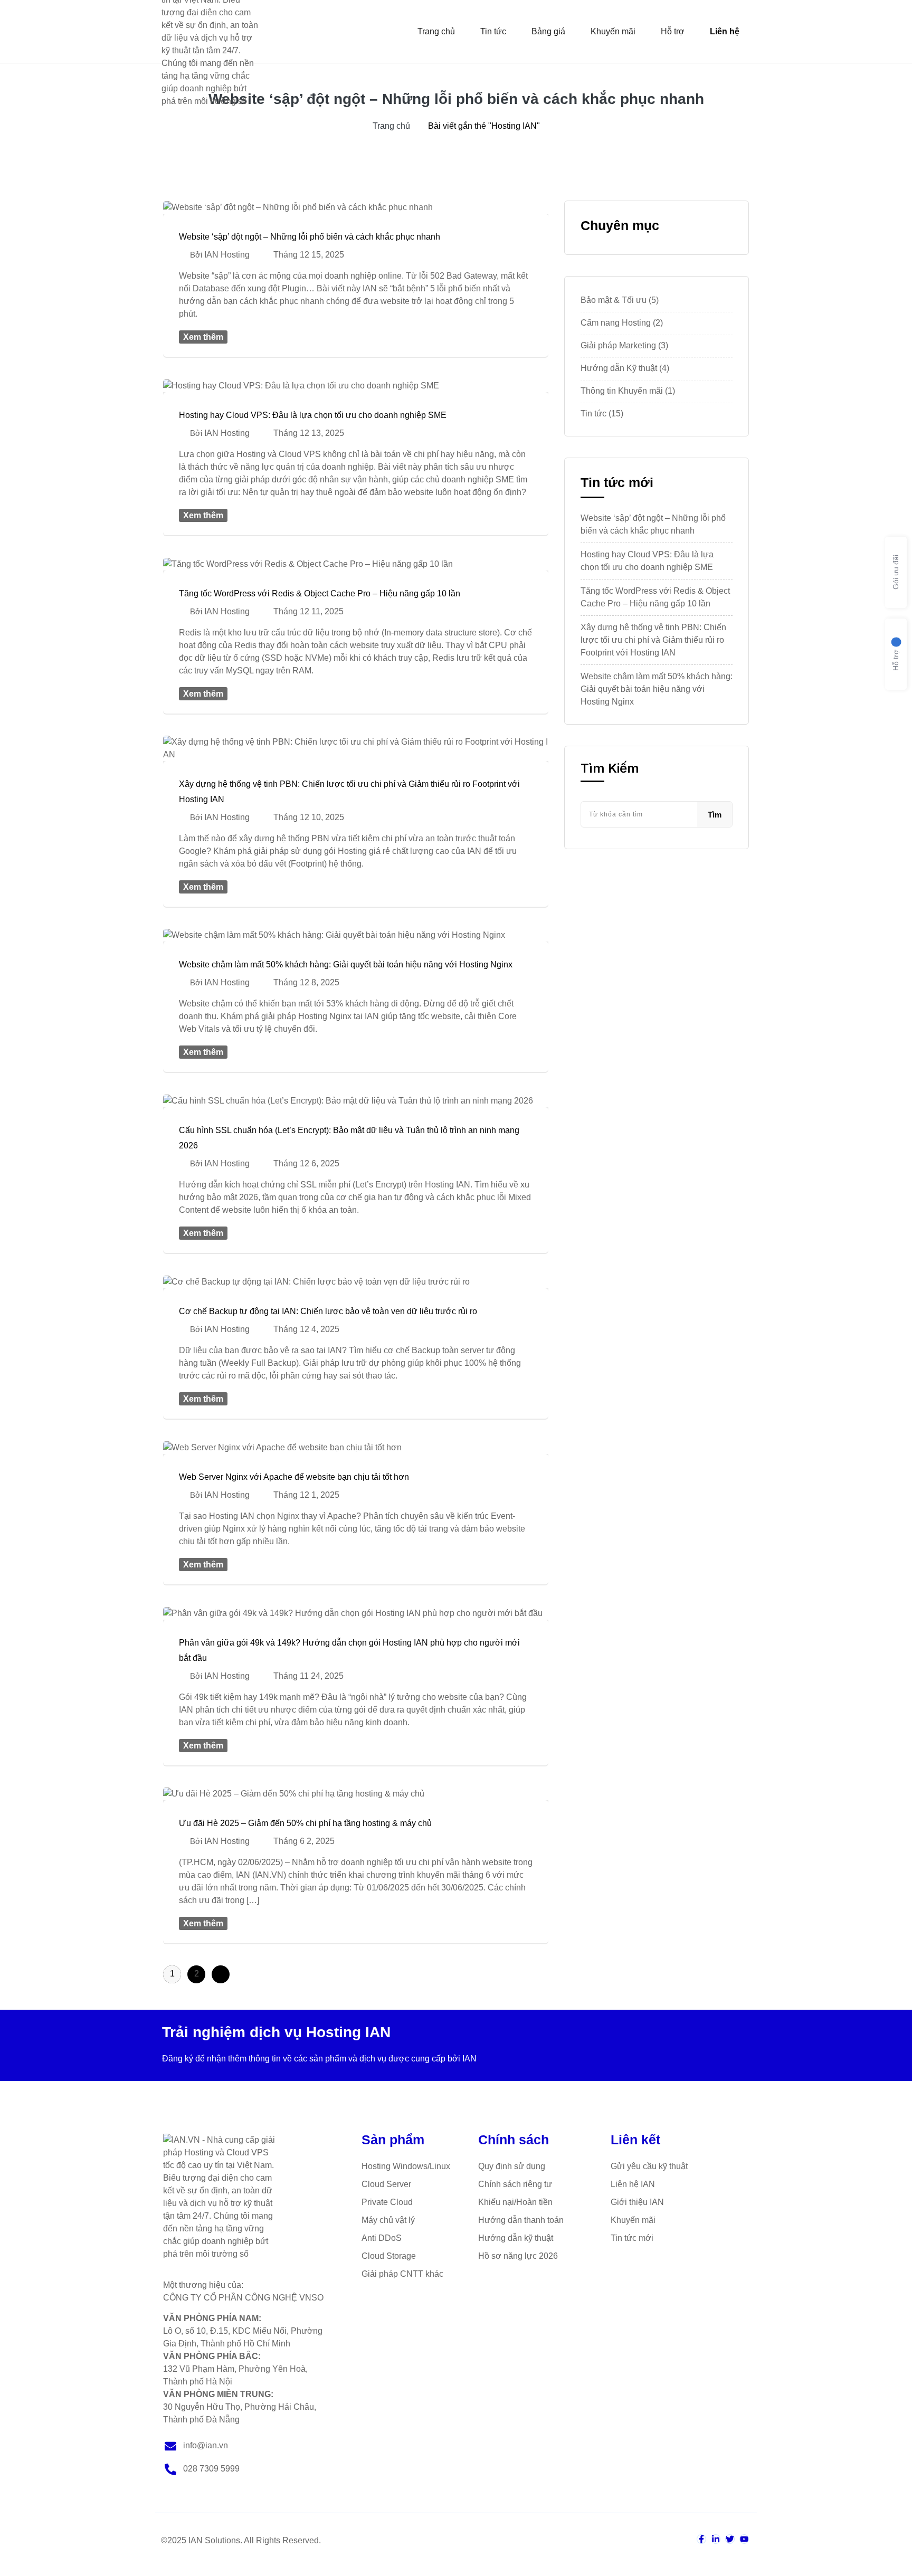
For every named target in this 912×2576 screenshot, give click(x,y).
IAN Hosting (227, 255)
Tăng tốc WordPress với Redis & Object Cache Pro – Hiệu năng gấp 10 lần (320, 593)
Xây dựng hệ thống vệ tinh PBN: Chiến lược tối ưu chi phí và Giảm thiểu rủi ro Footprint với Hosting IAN (653, 640)
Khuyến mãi (613, 31)
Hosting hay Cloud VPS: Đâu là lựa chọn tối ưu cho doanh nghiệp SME (313, 415)
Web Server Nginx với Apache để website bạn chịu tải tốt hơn (294, 1477)
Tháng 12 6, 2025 (306, 1163)
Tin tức (493, 31)
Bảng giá (548, 31)
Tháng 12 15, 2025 (309, 255)
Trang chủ (436, 31)
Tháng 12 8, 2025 (306, 982)
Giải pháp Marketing (618, 345)
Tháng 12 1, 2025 (306, 1495)
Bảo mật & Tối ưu (614, 300)
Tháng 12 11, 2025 (308, 611)
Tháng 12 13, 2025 (309, 433)
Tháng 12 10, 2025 (309, 817)
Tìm (715, 815)
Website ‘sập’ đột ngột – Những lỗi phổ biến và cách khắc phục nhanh (310, 237)
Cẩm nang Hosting (616, 323)
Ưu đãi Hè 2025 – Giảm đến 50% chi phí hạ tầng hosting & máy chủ (305, 1823)
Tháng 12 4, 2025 (306, 1329)
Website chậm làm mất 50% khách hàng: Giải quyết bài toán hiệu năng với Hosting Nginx (346, 964)
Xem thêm (203, 337)
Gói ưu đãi (896, 573)
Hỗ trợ (673, 31)
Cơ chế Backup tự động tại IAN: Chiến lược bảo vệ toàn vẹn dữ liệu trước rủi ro (328, 1311)
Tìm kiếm (610, 768)
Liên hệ (725, 31)
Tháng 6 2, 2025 (304, 1841)
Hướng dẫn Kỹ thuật (619, 368)
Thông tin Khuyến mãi (622, 391)
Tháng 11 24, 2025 (308, 1676)
